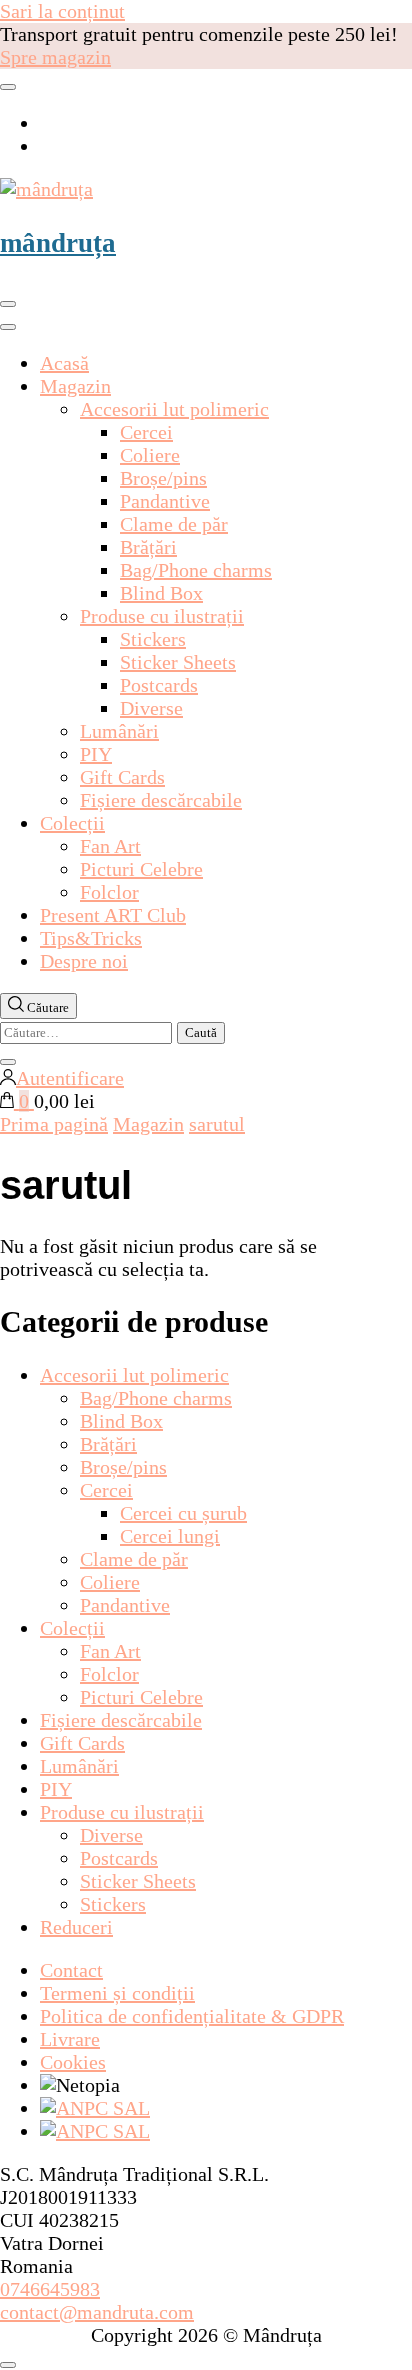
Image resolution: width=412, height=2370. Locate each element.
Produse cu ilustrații (162, 616)
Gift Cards (122, 777)
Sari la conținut (62, 11)
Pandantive (165, 501)
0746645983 (50, 2289)
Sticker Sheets (178, 662)
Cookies (73, 2062)
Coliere (150, 455)
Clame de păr (174, 524)
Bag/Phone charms (196, 570)
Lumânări (119, 731)
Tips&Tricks (91, 938)
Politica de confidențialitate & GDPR (192, 2016)
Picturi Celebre (141, 869)
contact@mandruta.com (97, 2312)
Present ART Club (113, 915)
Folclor (109, 892)
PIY (96, 754)
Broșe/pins (163, 478)
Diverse (151, 708)
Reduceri (76, 1927)
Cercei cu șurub (183, 1513)
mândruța (58, 243)
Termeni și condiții (117, 1993)
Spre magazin (55, 57)
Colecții (72, 823)
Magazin (75, 386)
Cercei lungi (170, 1536)
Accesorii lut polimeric (174, 409)
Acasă (64, 363)
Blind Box (161, 593)
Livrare (70, 2039)
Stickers (153, 639)
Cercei (146, 432)
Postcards (159, 685)
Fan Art (110, 846)
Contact (71, 1970)
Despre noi (84, 961)
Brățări (148, 547)
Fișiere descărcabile (161, 800)
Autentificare (70, 1078)
